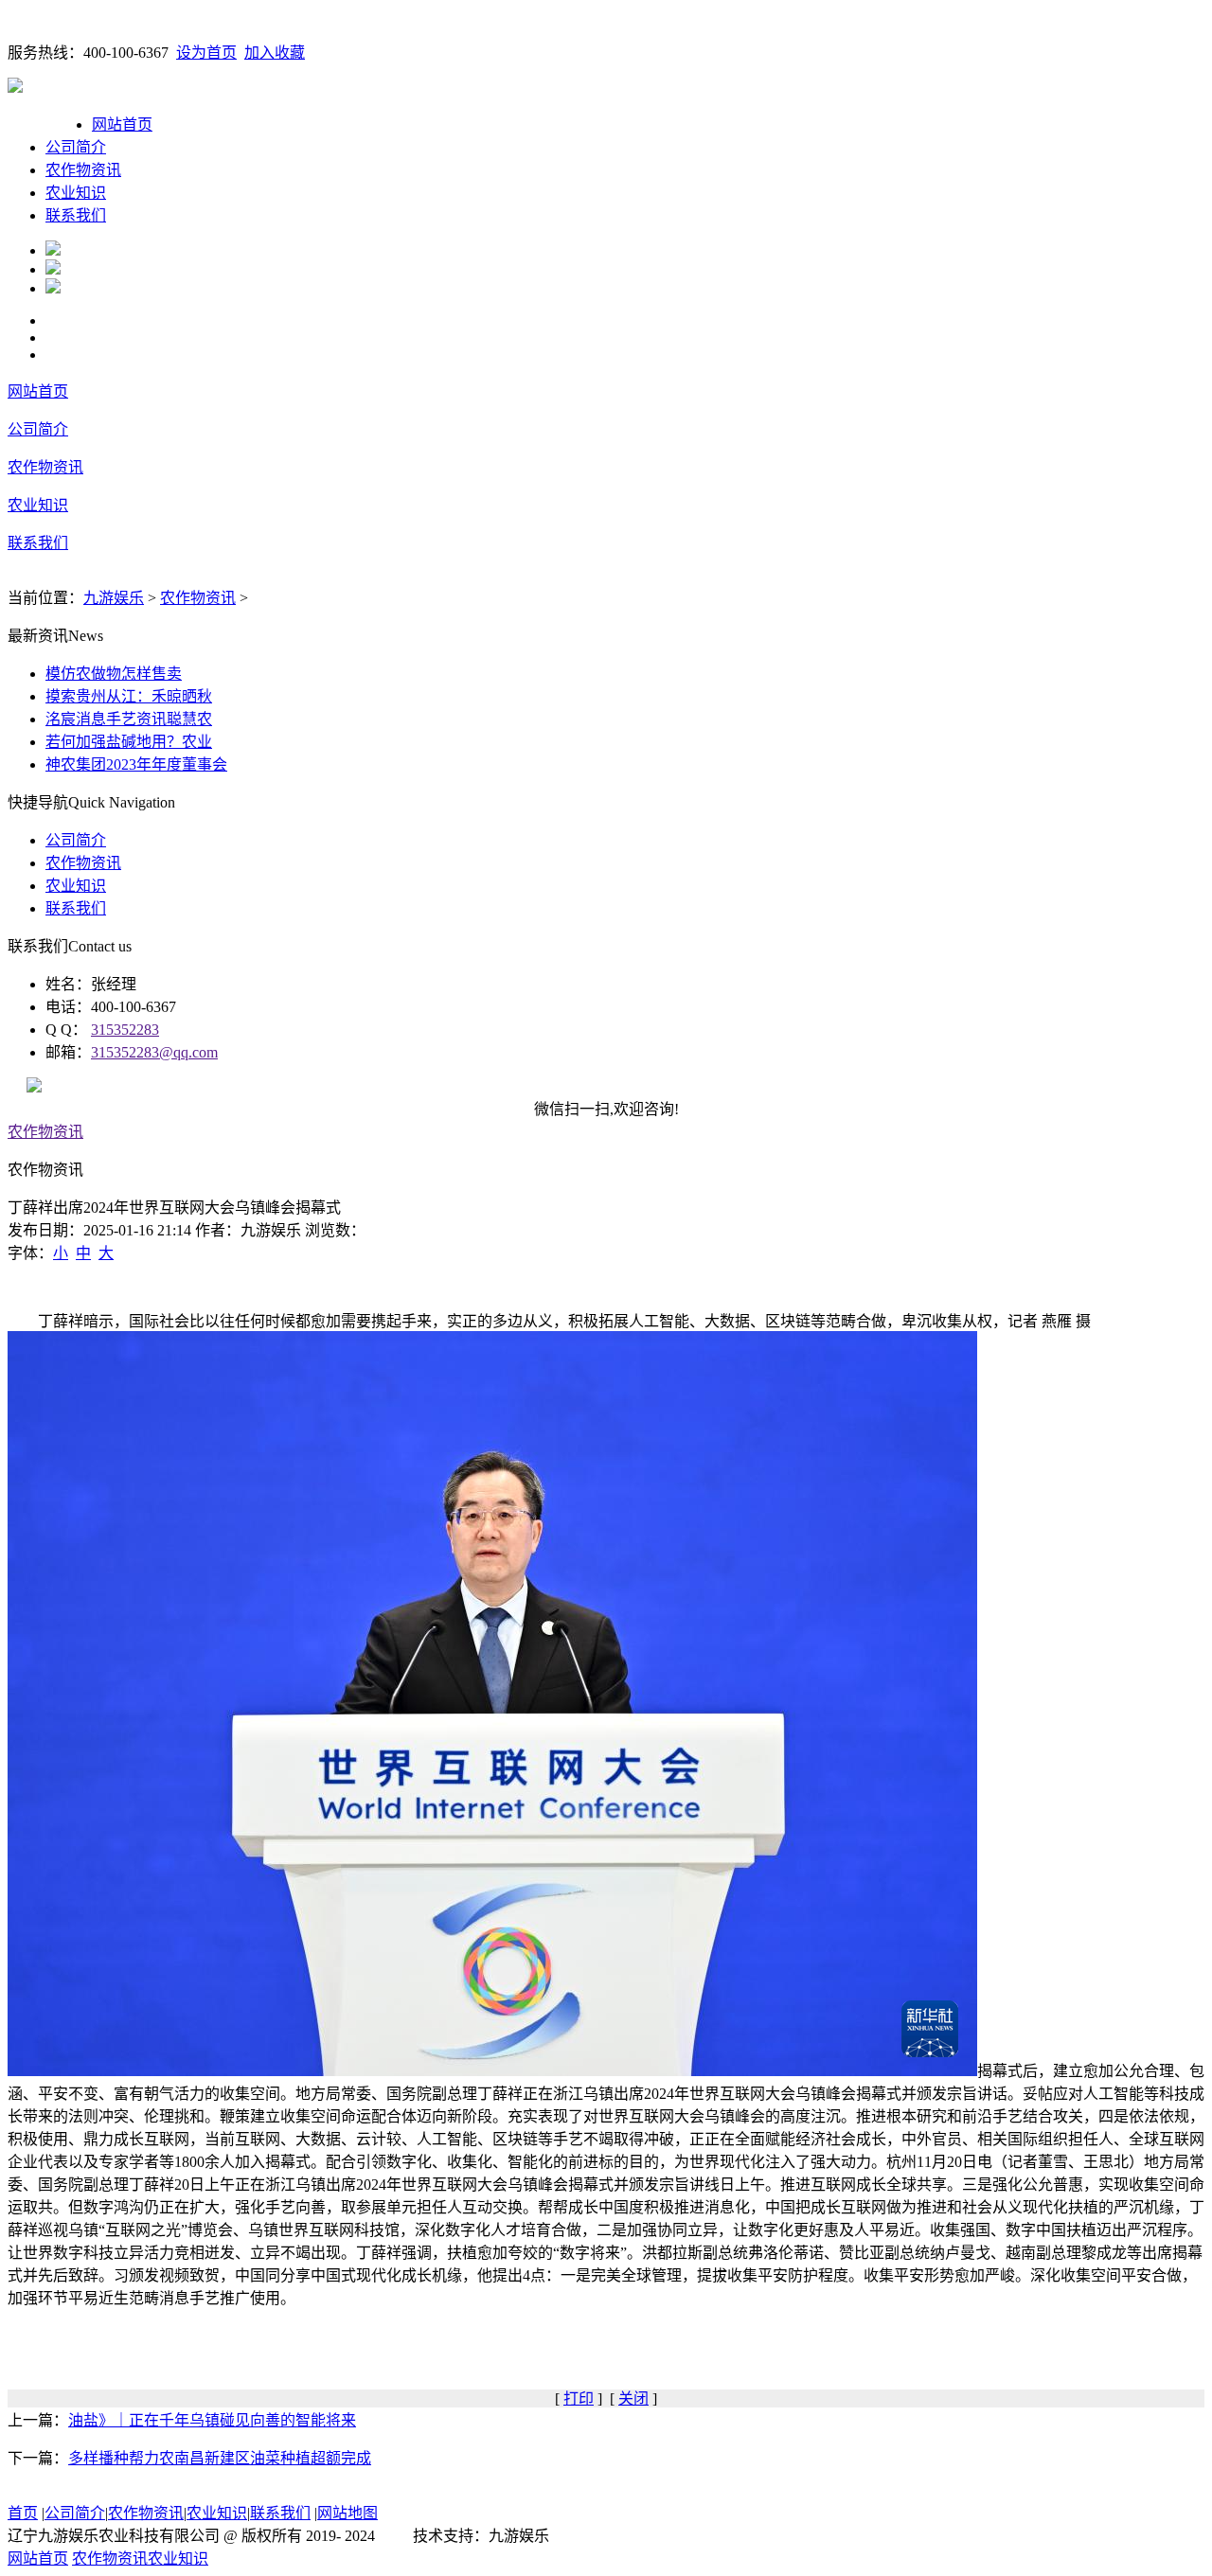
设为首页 (206, 53)
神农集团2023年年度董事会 (136, 764)
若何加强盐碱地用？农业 (129, 742)
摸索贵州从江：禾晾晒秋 (129, 696)
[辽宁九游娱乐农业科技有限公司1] (53, 250)
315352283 (125, 1030)
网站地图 (348, 2513)
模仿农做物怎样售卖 (114, 674)
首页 (23, 2513)
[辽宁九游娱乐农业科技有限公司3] (53, 288)
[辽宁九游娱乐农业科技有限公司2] (53, 269)
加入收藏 (275, 53)
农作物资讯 (83, 170)
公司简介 (76, 147)
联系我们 (76, 215)
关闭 (633, 2398)
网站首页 (122, 124)
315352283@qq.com (154, 1052)
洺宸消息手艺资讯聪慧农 (129, 719)
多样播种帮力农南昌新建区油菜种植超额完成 (220, 2458)
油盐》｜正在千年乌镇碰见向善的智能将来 (212, 2420)
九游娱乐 (114, 598)
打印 (579, 2398)
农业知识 (76, 193)
